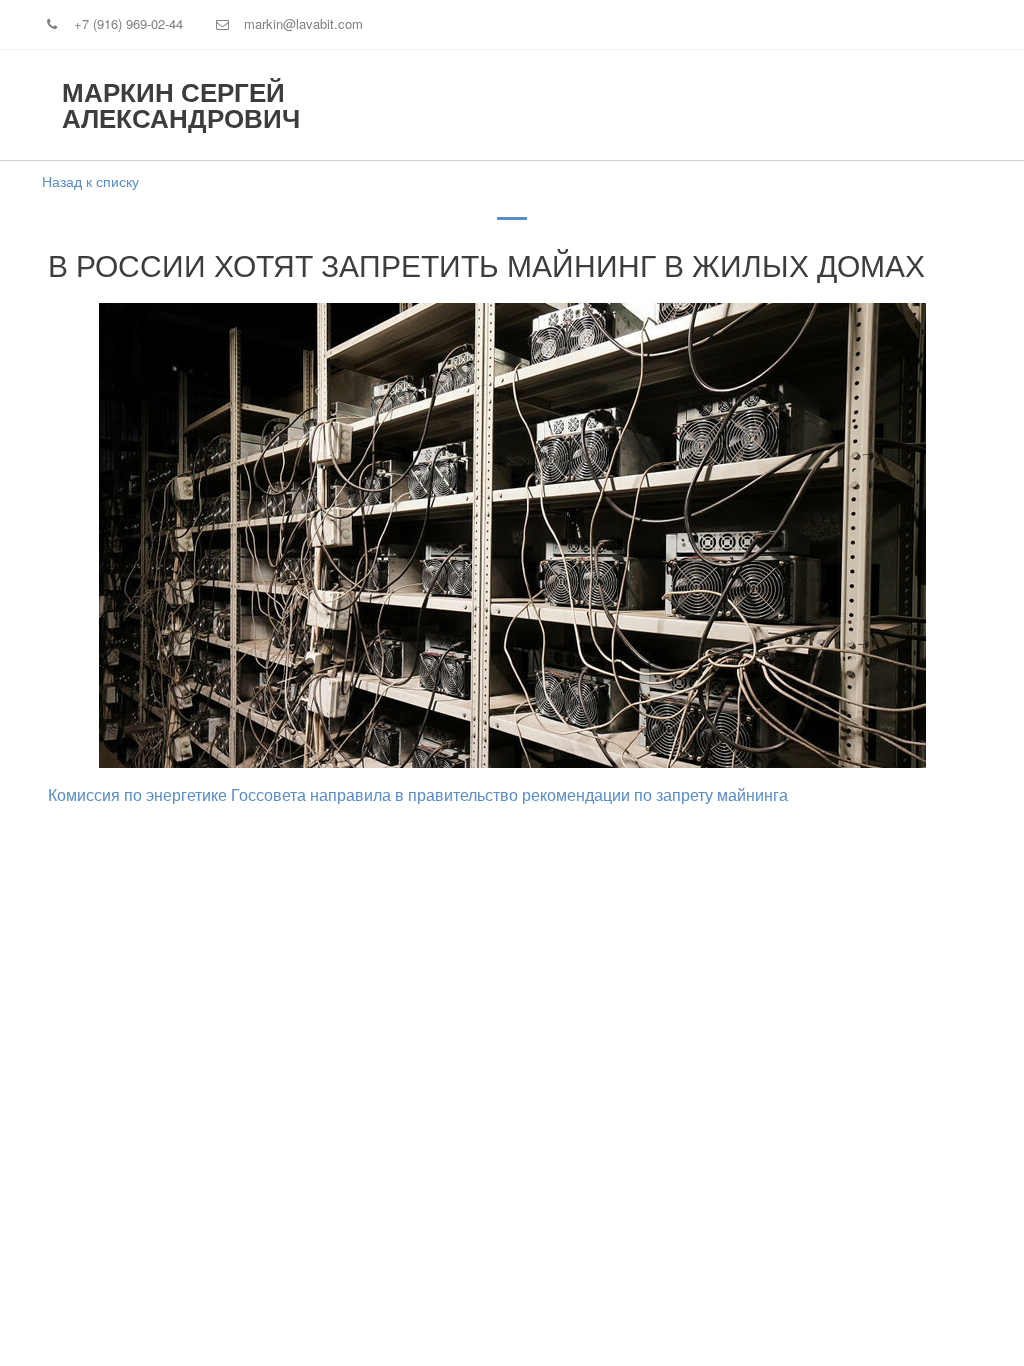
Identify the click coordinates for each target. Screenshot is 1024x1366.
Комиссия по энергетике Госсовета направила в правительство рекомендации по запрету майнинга (418, 795)
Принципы (399, 106)
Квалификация (550, 106)
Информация (712, 106)
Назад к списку (90, 181)
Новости (849, 106)
